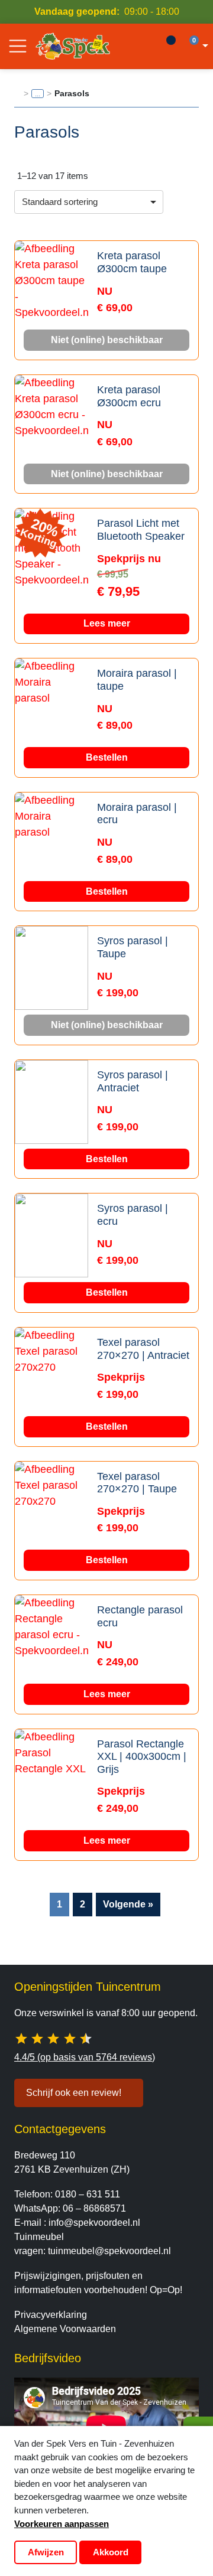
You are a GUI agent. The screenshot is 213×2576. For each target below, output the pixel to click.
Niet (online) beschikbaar (107, 340)
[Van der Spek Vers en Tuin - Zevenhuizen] (73, 46)
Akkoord (111, 2552)
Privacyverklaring (51, 2315)
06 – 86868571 (94, 2208)
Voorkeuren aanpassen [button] (62, 2524)
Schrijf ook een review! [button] (74, 2093)
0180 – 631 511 (88, 2194)
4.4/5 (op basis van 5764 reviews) (85, 2057)
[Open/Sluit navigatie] (18, 46)
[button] (197, 46)
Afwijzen (46, 2552)
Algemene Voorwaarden (65, 2329)
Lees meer (107, 623)
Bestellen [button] (107, 757)
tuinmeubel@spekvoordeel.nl (109, 2251)
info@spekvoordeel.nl (94, 2223)
